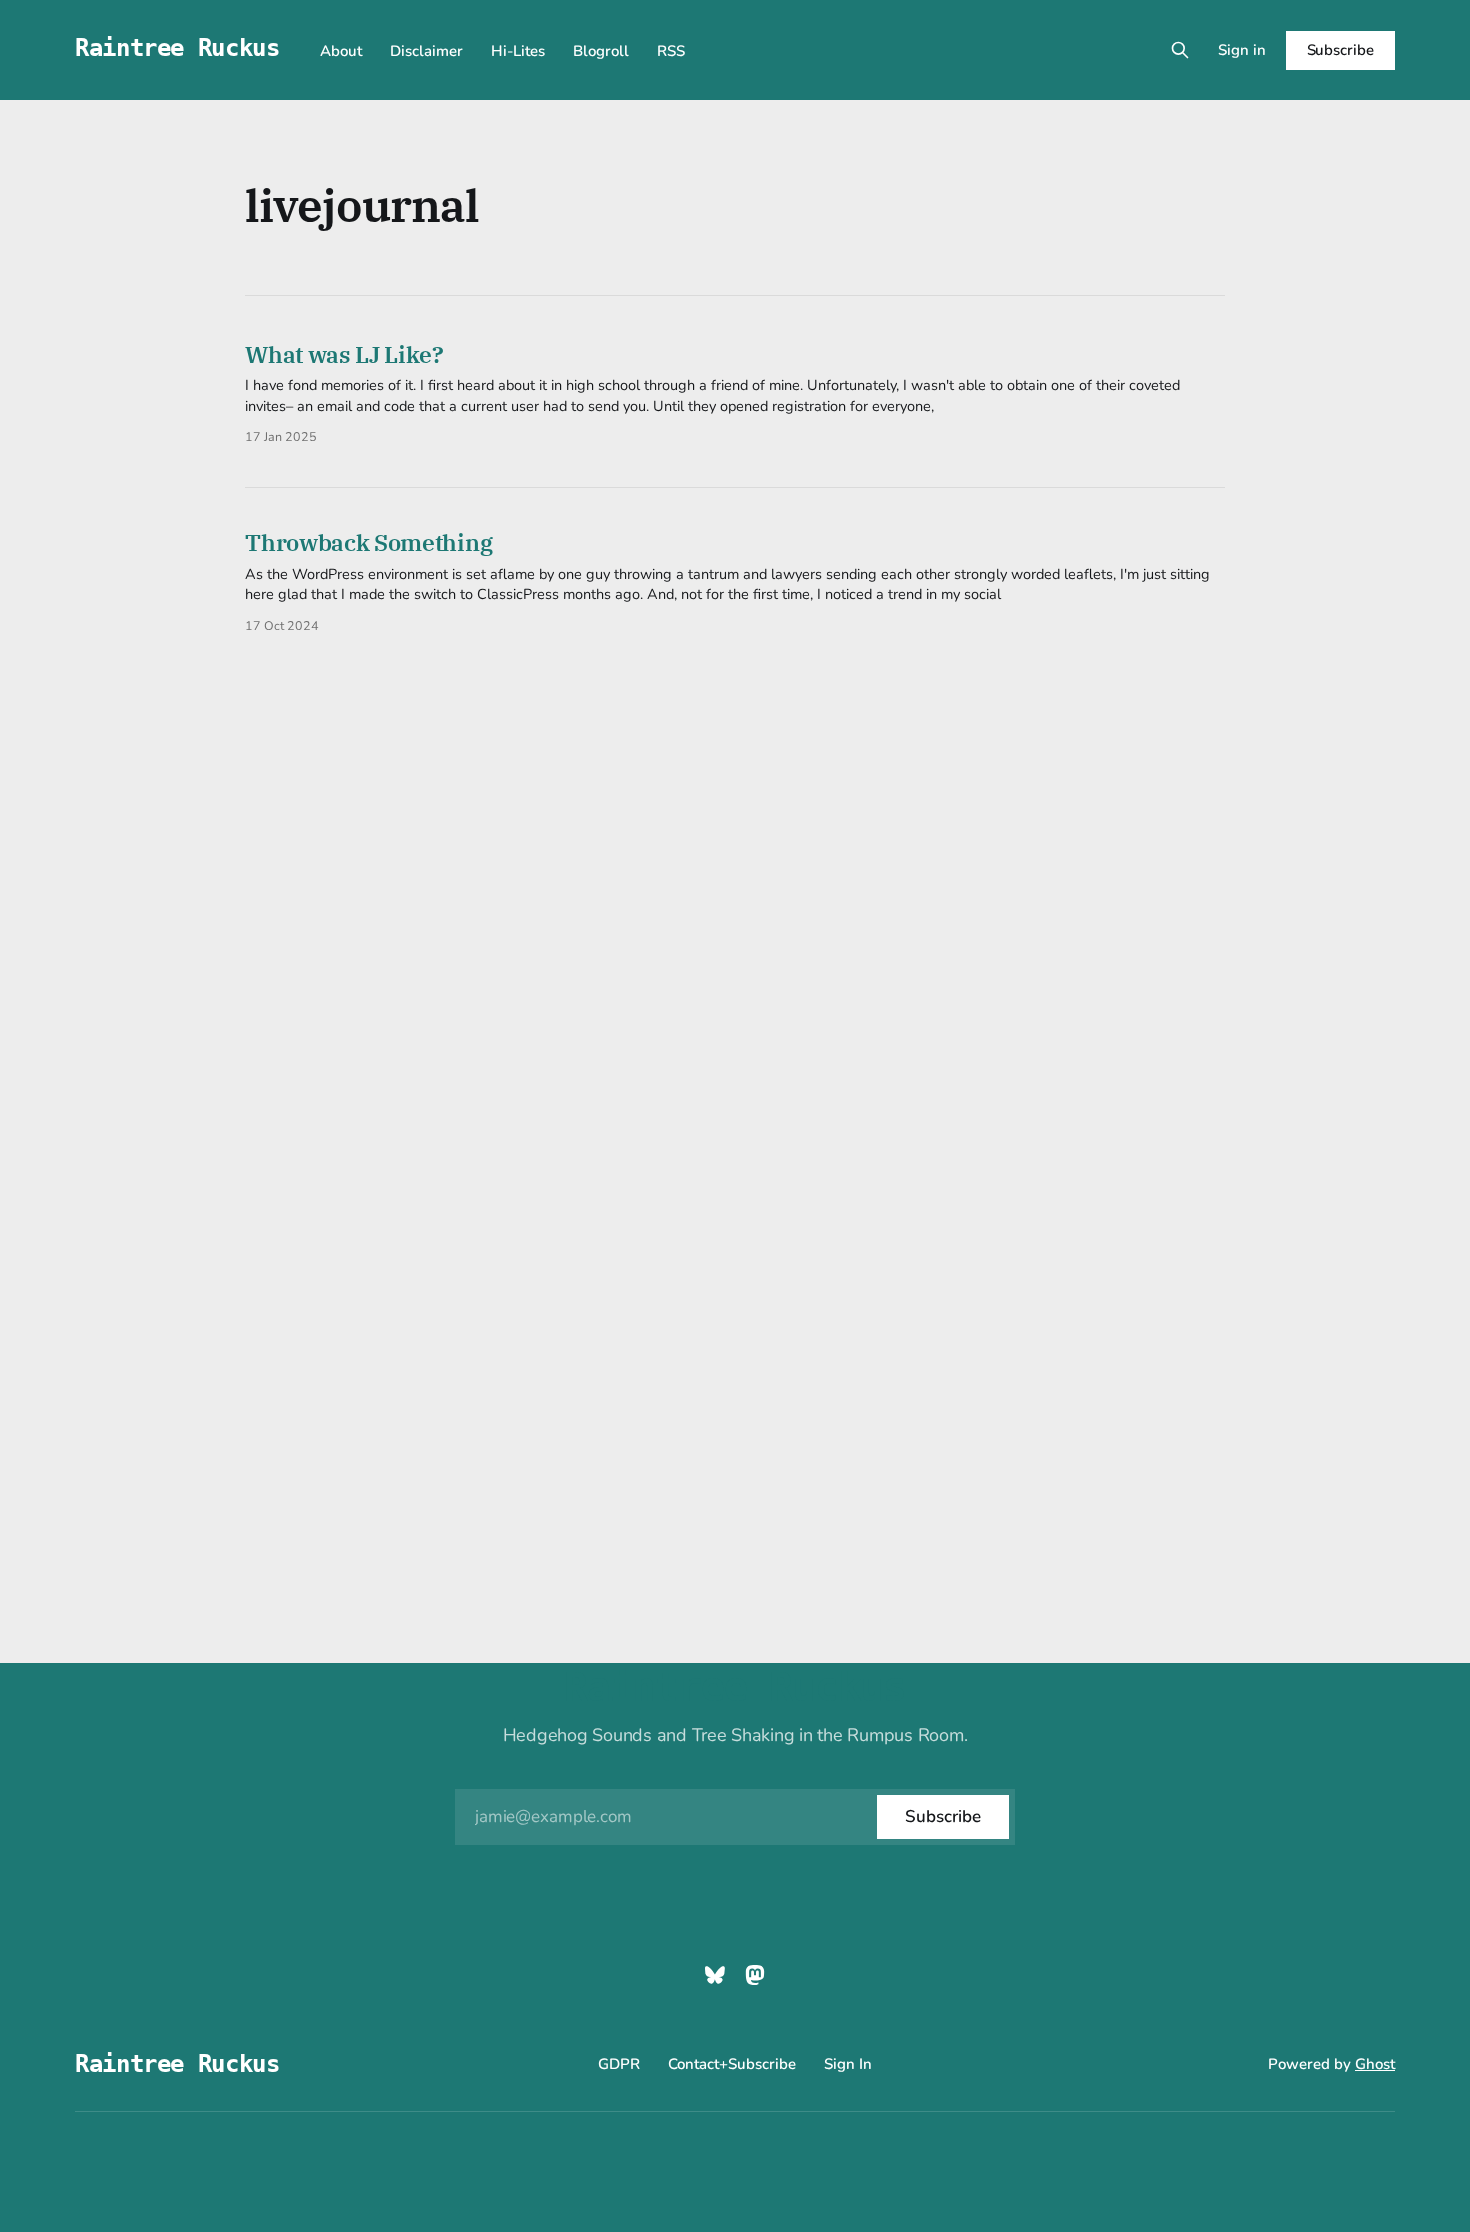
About (341, 51)
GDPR (619, 2064)
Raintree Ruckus (177, 48)
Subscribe (1340, 50)
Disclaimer (426, 51)
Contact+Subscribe (732, 2064)
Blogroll (601, 51)
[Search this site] (1180, 50)
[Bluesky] (715, 1975)
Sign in (1242, 50)
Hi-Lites (518, 51)
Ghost (1375, 2064)
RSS (671, 51)
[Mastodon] (755, 1975)
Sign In (848, 2064)
